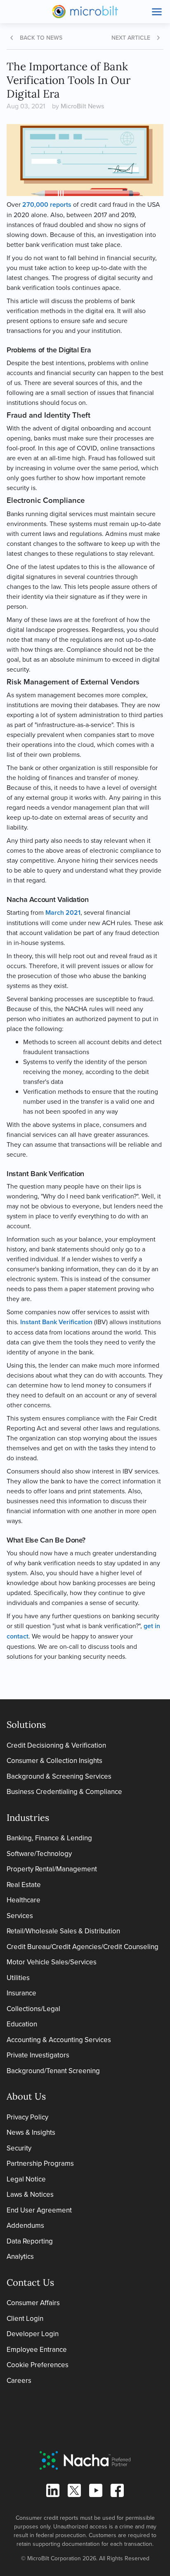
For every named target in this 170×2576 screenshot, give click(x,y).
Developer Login (33, 2334)
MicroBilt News (82, 106)
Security (19, 2148)
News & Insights (31, 2132)
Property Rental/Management (52, 1869)
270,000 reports (47, 205)
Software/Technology (39, 1854)
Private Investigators (38, 2055)
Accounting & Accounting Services (59, 2040)
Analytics (20, 2256)
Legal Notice (26, 2179)
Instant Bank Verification (56, 1322)
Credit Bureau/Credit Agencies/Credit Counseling (83, 1947)
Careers (19, 2380)
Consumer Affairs (33, 2303)
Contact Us (30, 2282)
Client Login (25, 2318)
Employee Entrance (37, 2349)
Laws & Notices (30, 2194)
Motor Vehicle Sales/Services (52, 1962)
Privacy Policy (27, 2117)
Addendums (25, 2225)
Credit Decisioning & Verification (56, 1745)
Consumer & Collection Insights (54, 1760)
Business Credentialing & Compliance (64, 1791)
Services (20, 1916)
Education (22, 2024)
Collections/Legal (33, 2009)
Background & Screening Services (59, 1776)
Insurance (21, 1993)
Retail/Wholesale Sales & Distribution (63, 1931)
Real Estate (24, 1885)
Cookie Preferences (38, 2365)
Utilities (18, 1978)
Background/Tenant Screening (53, 2071)
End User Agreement (39, 2210)
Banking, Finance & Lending (49, 1838)
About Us (26, 2096)
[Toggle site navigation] (157, 12)
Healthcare (24, 1900)
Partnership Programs (40, 2163)
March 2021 (63, 912)
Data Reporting (30, 2241)
